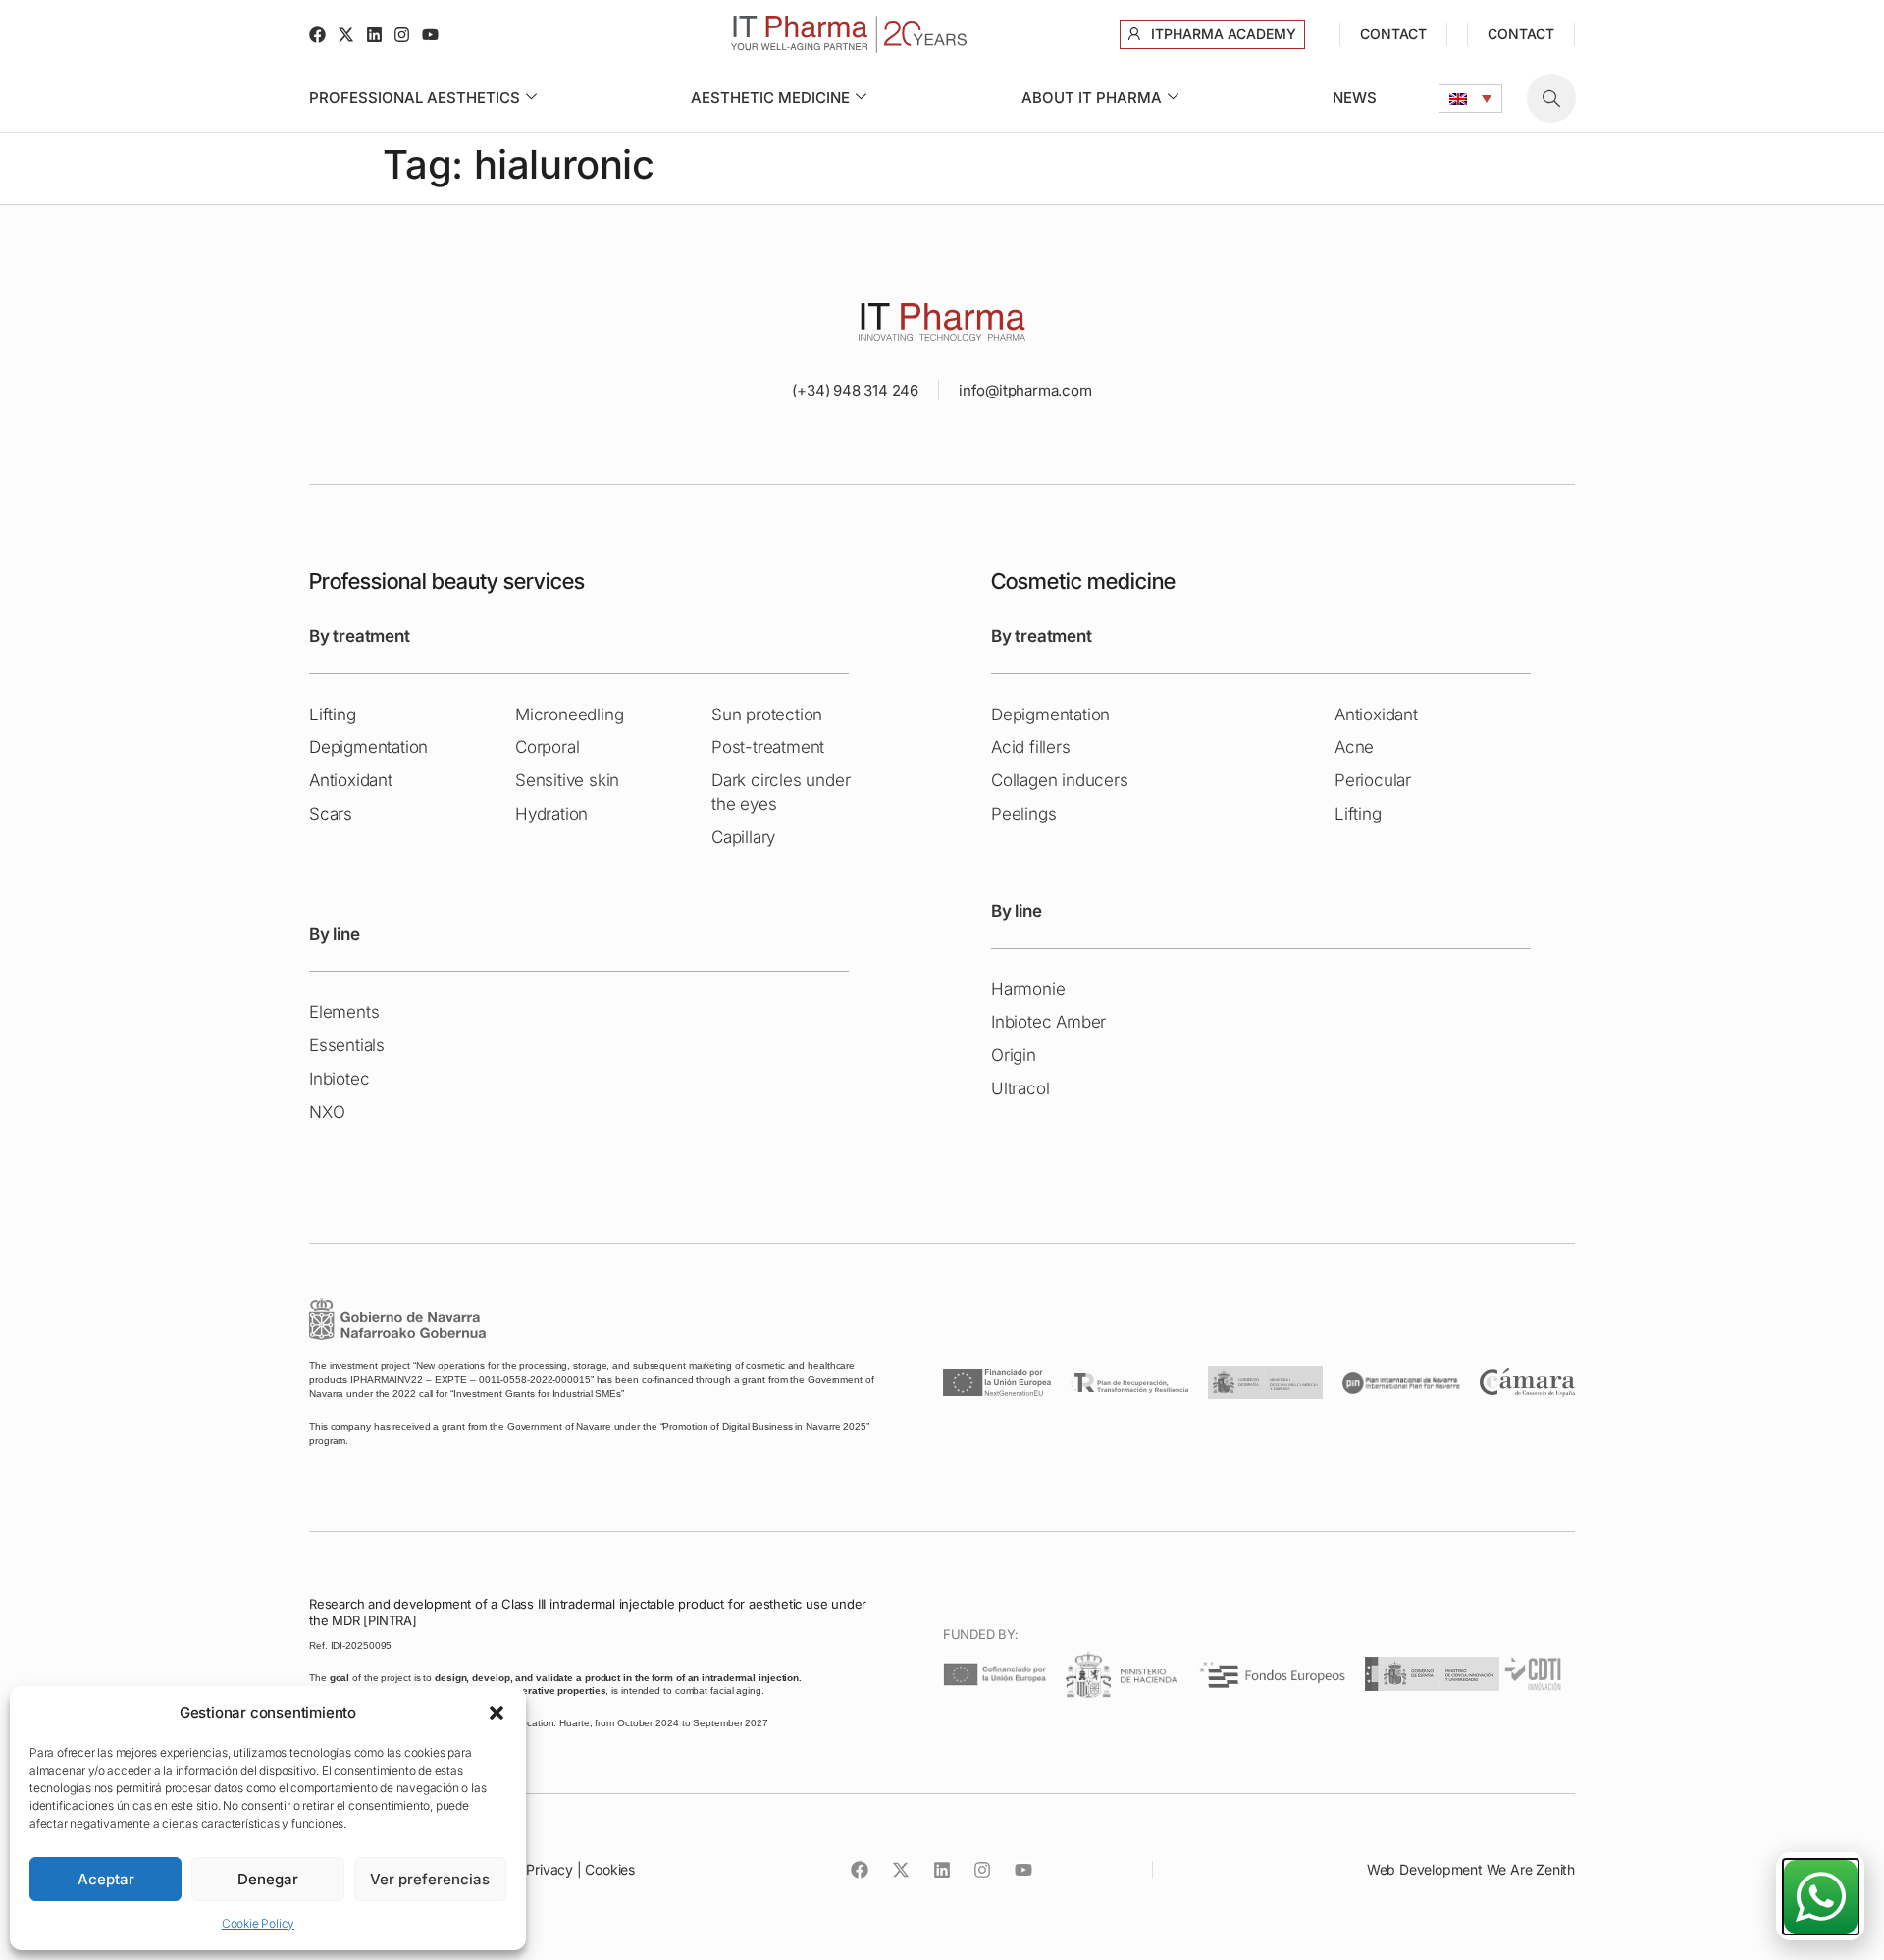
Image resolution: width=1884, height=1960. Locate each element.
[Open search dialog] (1551, 98)
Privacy (549, 1869)
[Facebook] (317, 35)
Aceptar (106, 1879)
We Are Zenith (1531, 1869)
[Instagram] (402, 35)
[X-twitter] (346, 35)
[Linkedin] (374, 35)
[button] (497, 1713)
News (1355, 98)
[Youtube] (430, 35)
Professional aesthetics (415, 98)
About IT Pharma (1092, 98)
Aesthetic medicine (770, 98)
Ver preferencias (430, 1879)
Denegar (268, 1879)
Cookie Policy (258, 1923)
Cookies (610, 1869)
